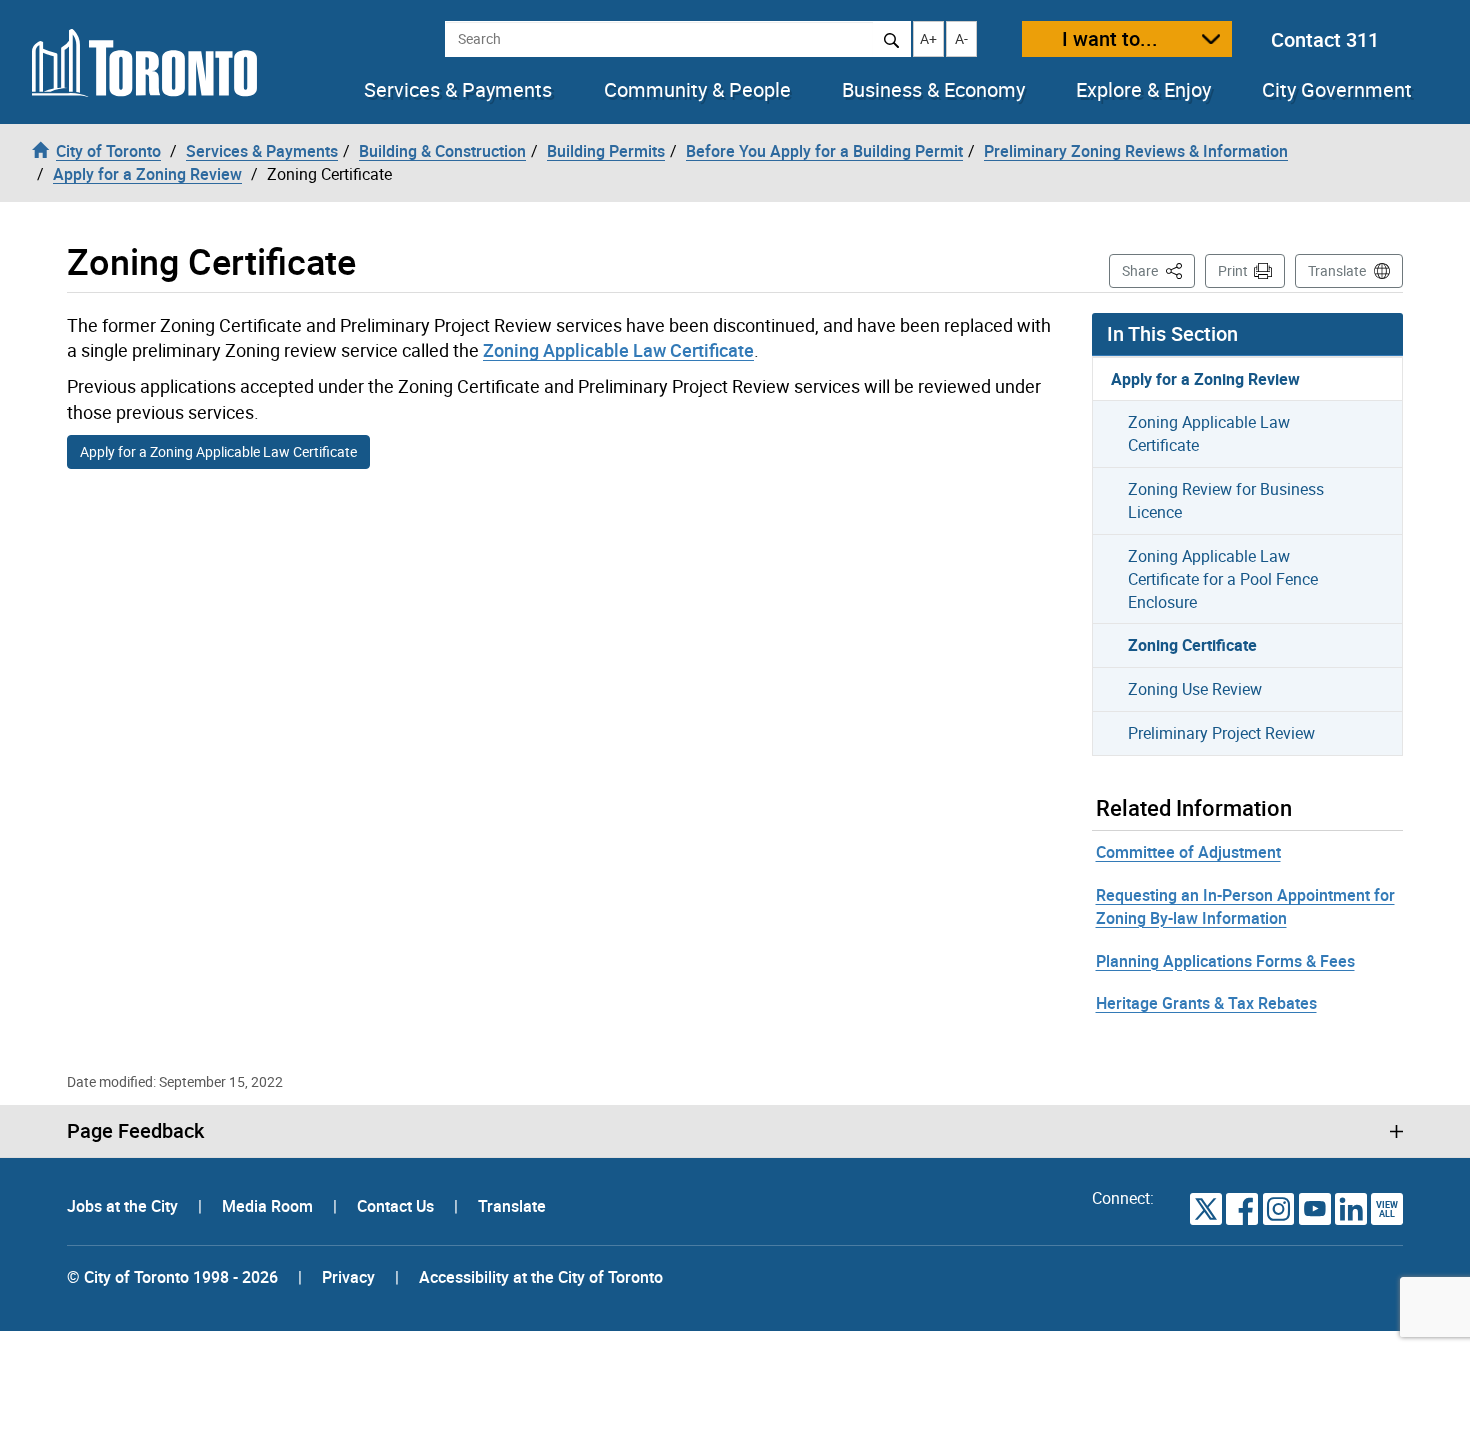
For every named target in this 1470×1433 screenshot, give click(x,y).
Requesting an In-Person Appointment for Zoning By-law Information (1245, 906)
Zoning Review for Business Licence (1226, 500)
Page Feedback (135, 1131)
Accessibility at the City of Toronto (541, 1277)
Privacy (348, 1277)
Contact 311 (1325, 39)
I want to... (1110, 38)
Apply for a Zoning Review (1205, 379)
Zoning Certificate (1192, 645)
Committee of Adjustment (1188, 852)
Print (1233, 270)
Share (1158, 270)
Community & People (697, 90)
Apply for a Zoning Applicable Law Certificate (218, 451)
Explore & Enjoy (1143, 90)
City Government (1337, 90)
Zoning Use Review (1195, 689)
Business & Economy (933, 90)
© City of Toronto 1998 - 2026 (172, 1277)
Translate (1337, 270)
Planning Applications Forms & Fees (1225, 961)
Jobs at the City (124, 1206)
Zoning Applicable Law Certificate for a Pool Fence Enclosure (1223, 579)
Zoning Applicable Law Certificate (618, 350)
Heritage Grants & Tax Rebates (1206, 1003)
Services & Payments (458, 90)
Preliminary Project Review (1221, 733)
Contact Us (397, 1206)
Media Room (269, 1206)
